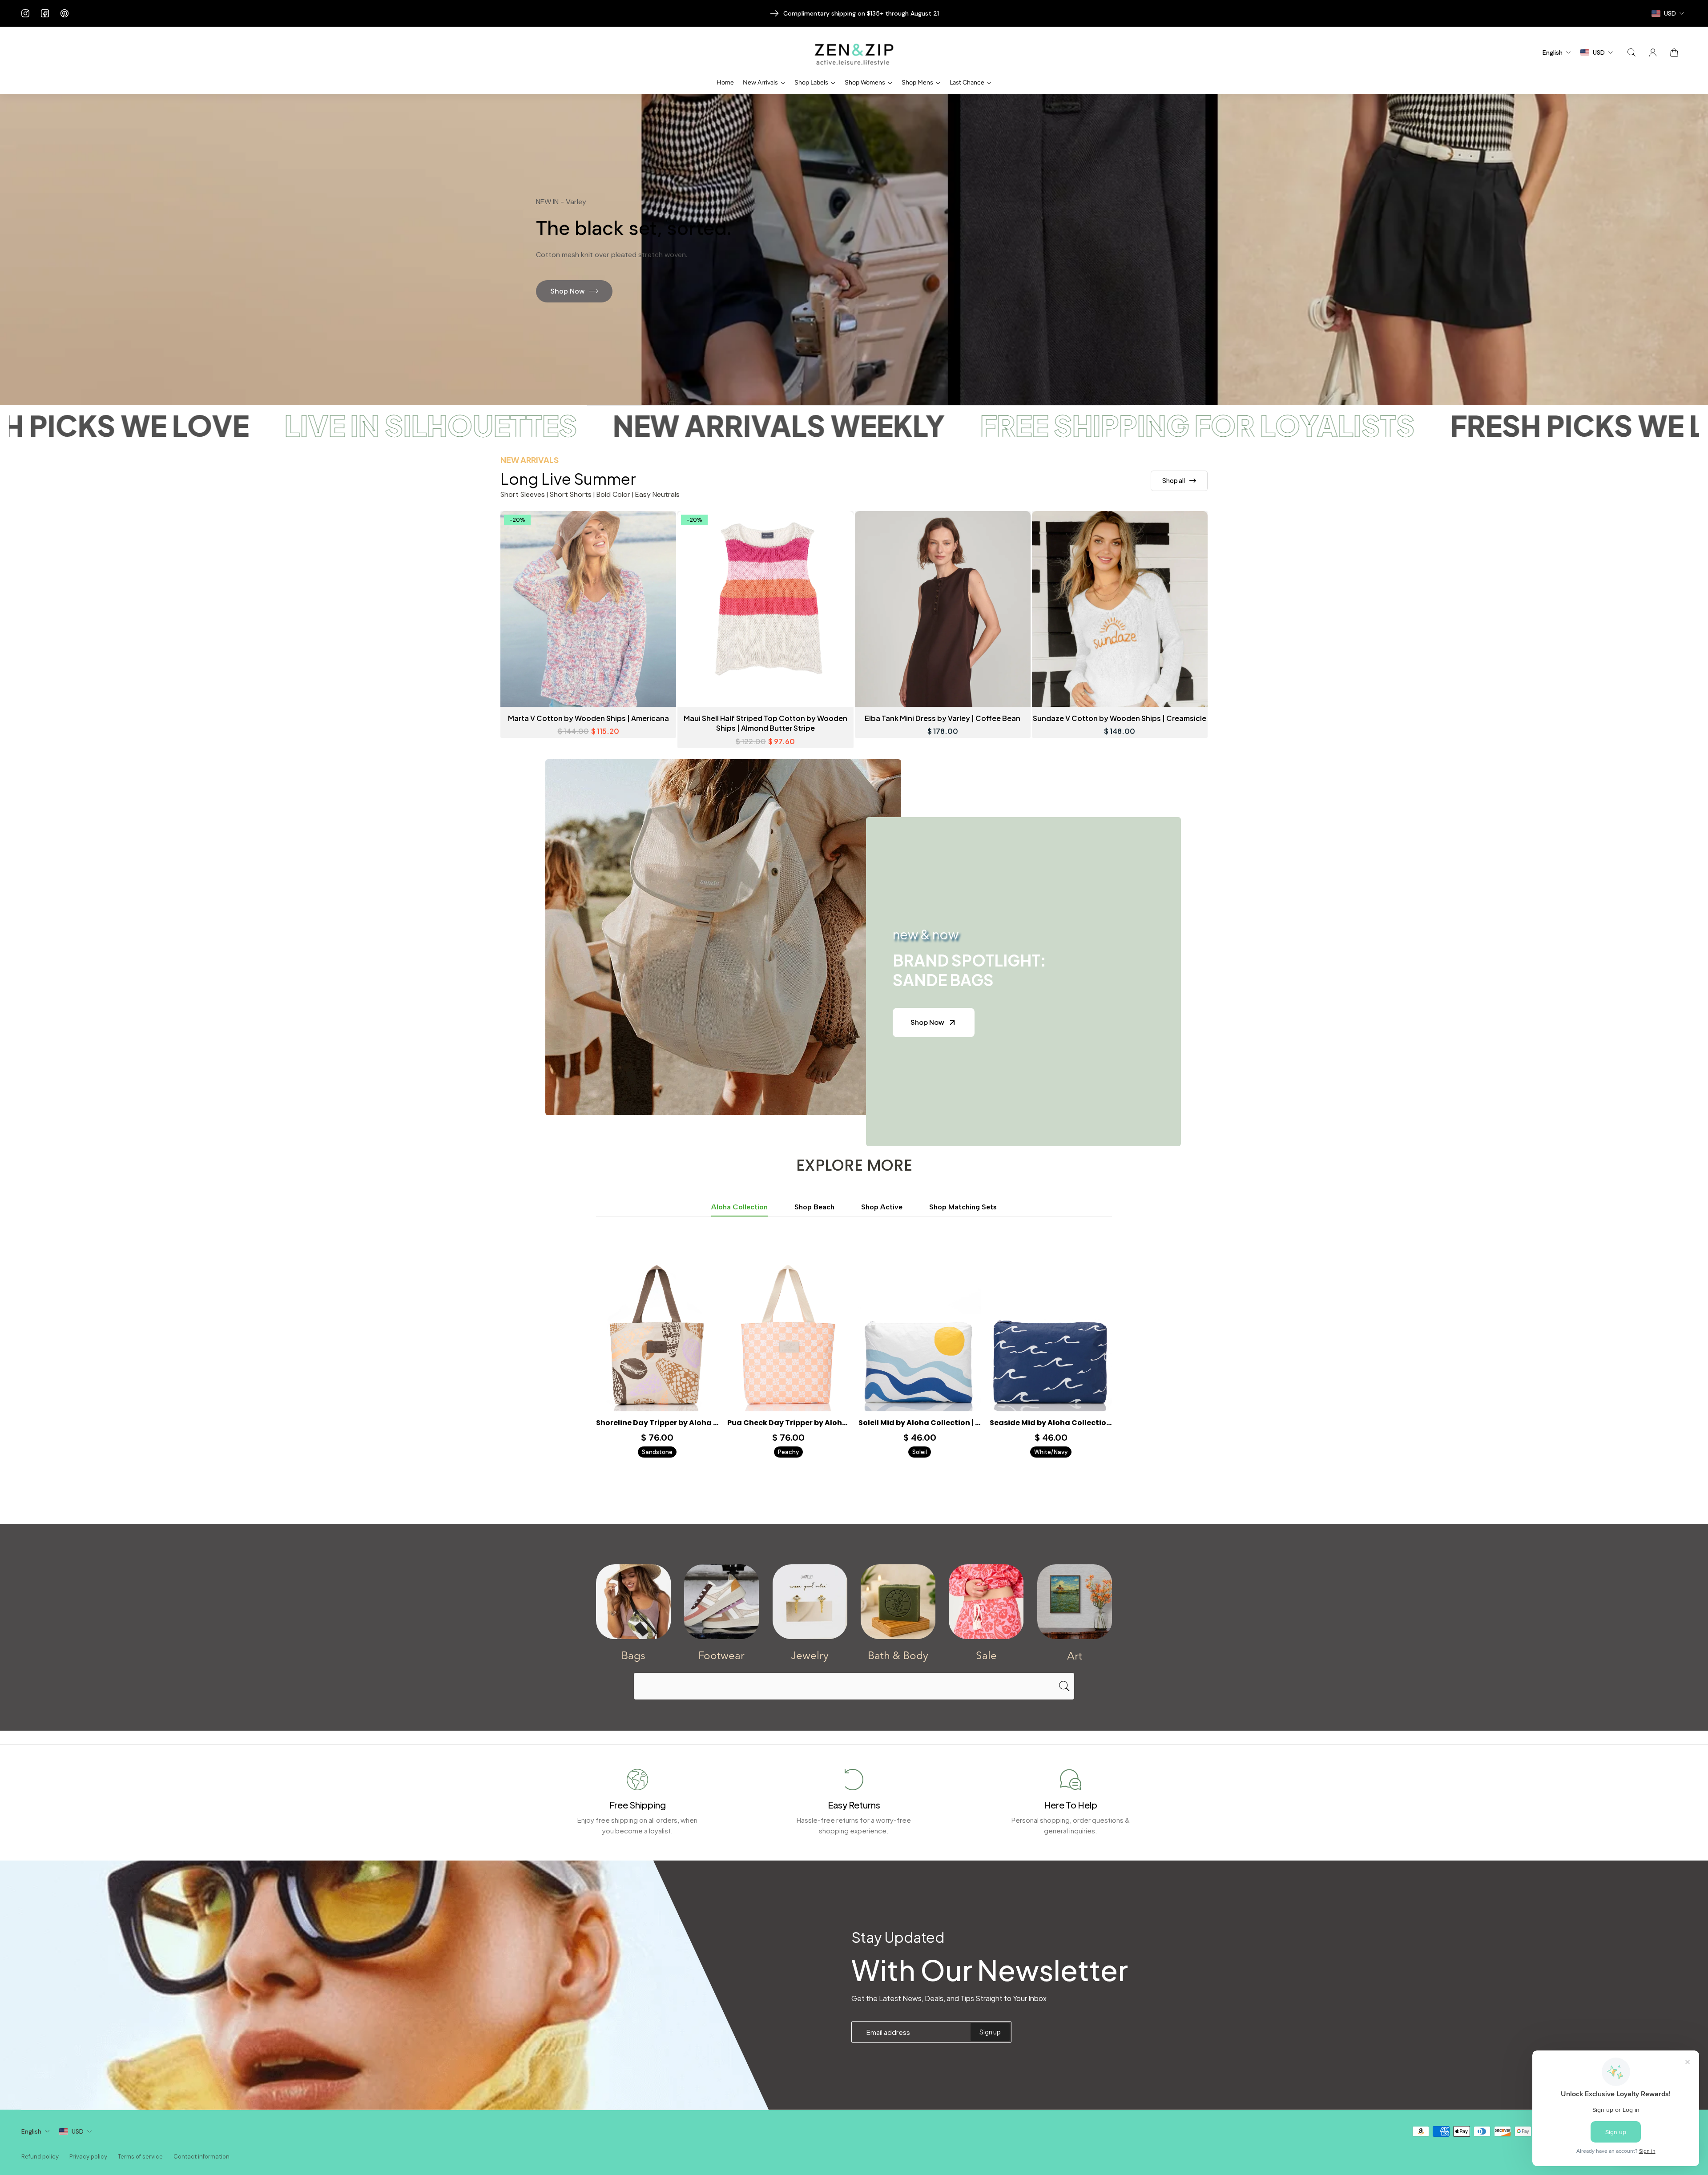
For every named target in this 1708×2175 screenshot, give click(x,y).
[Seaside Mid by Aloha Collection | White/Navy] (1051, 1335)
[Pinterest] (64, 13)
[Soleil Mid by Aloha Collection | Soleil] (920, 1335)
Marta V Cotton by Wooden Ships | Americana (588, 718)
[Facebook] (45, 13)
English (31, 2131)
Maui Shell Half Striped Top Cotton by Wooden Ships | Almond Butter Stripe (765, 723)
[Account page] (1653, 52)
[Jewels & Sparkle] (810, 1602)
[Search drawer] (1631, 52)
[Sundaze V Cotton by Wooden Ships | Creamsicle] (1120, 609)
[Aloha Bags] (633, 1602)
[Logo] (854, 53)
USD (78, 2131)
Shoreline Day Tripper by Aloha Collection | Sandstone (657, 1423)
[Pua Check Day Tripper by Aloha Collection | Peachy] (788, 1335)
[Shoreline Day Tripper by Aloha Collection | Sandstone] (657, 1335)
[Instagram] (25, 13)
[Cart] (1674, 52)
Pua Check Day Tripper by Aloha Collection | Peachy (788, 1423)
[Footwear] (721, 1602)
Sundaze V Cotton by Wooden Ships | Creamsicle (1120, 718)
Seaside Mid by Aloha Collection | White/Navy (1051, 1423)
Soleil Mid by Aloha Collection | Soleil (920, 1423)
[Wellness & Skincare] (898, 1602)
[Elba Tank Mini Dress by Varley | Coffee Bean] (943, 609)
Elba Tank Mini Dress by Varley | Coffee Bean (943, 718)
